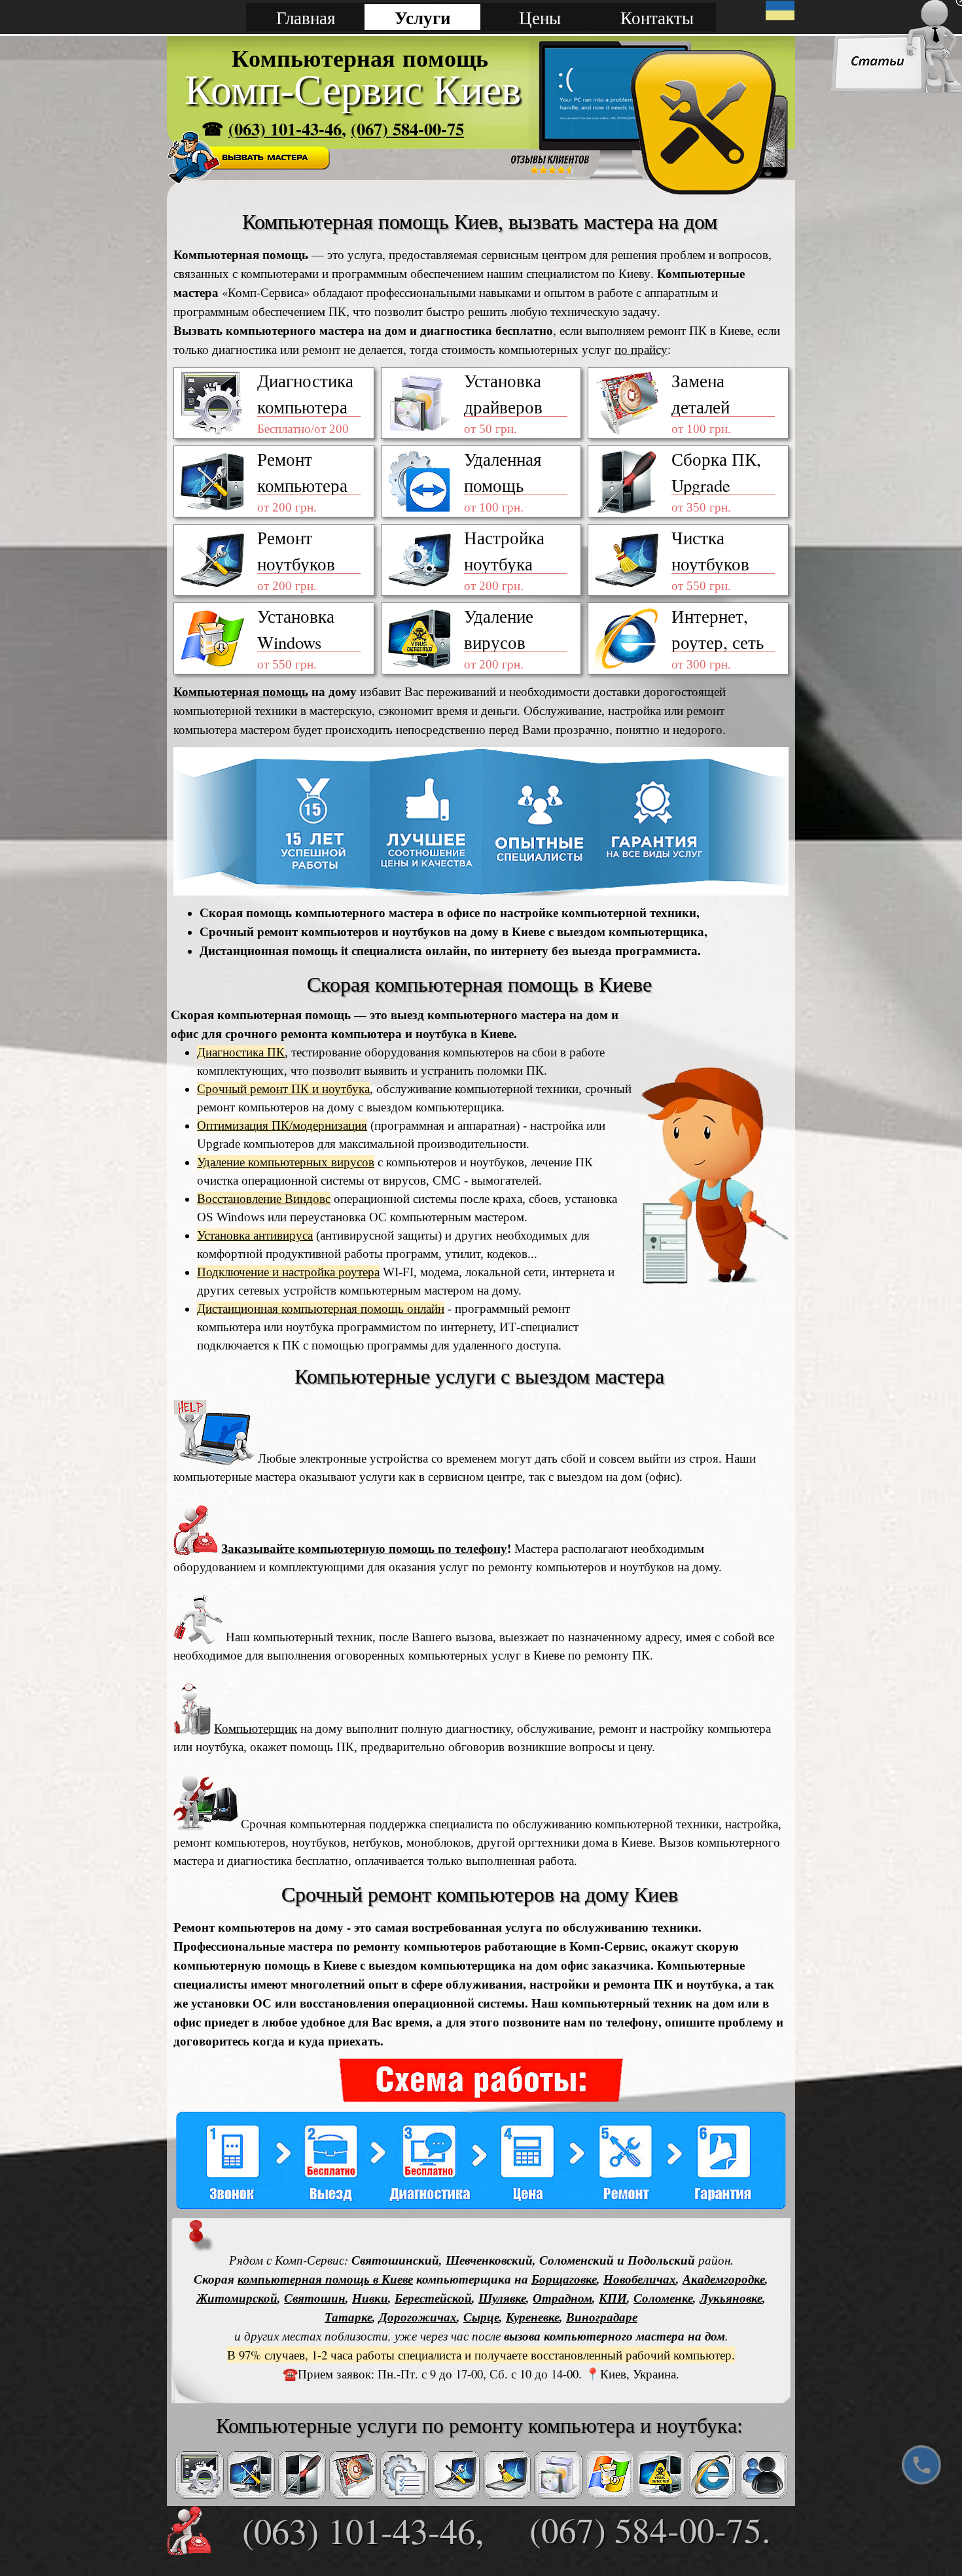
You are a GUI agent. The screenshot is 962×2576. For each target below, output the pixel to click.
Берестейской (433, 2298)
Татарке (348, 2317)
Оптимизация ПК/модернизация (282, 1125)
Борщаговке (564, 2279)
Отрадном (562, 2298)
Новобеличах (640, 2279)
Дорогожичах (418, 2317)
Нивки (370, 2298)
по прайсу (641, 349)
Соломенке (663, 2298)
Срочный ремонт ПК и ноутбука (283, 1089)
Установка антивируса (255, 1235)
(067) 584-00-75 (407, 129)
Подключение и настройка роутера (288, 1272)
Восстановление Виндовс (264, 1199)
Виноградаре (602, 2317)
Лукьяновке (731, 2298)
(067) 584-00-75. (650, 2529)
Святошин (315, 2298)
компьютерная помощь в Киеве (325, 2279)
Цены (540, 17)
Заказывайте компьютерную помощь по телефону (364, 1548)
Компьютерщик (256, 1729)
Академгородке (724, 2279)
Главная (306, 17)
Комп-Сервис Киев (353, 90)
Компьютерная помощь (241, 691)
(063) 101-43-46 (285, 129)
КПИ (613, 2298)
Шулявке (502, 2298)
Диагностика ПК (241, 1052)
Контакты (657, 17)
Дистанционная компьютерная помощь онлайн (321, 1309)
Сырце (481, 2317)
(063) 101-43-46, (363, 2530)
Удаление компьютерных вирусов (286, 1162)
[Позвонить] (921, 2465)
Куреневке (533, 2317)
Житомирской (237, 2298)
